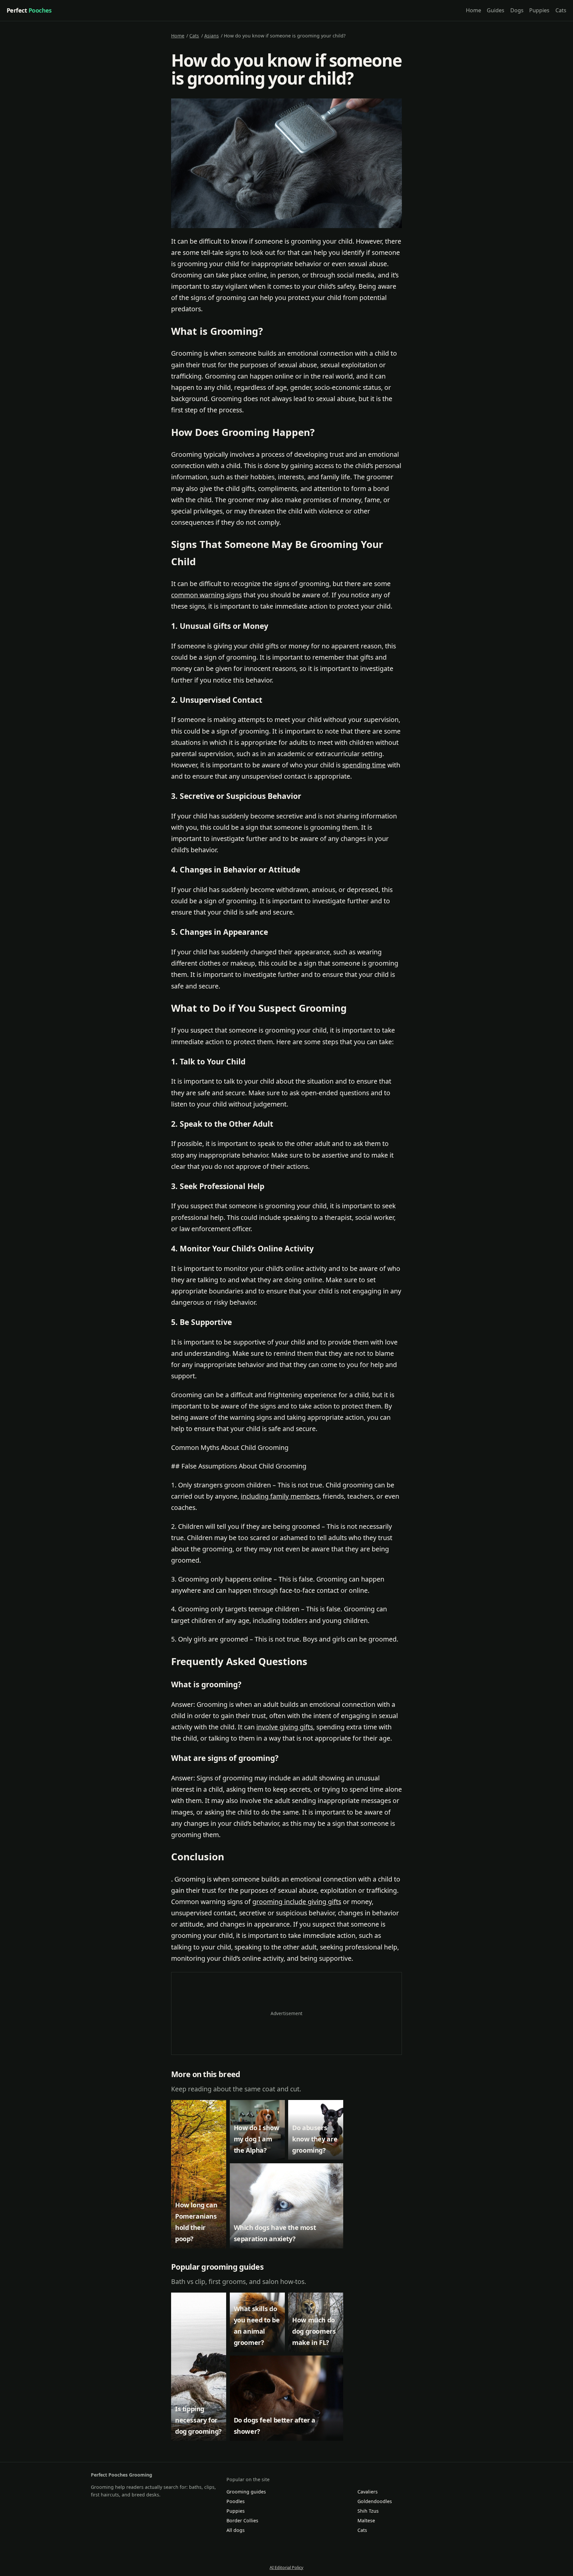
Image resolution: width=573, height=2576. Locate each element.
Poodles (236, 2501)
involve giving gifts (285, 1727)
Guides (496, 10)
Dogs (517, 10)
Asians (212, 36)
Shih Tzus (368, 2511)
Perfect (29, 10)
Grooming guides (246, 2492)
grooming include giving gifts (297, 1902)
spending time (364, 765)
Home (474, 10)
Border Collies (242, 2520)
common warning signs (206, 595)
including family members (280, 1496)
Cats (561, 10)
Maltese (366, 2520)
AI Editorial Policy (286, 2567)
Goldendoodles (375, 2501)
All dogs (236, 2530)
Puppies (539, 10)
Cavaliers (368, 2492)
